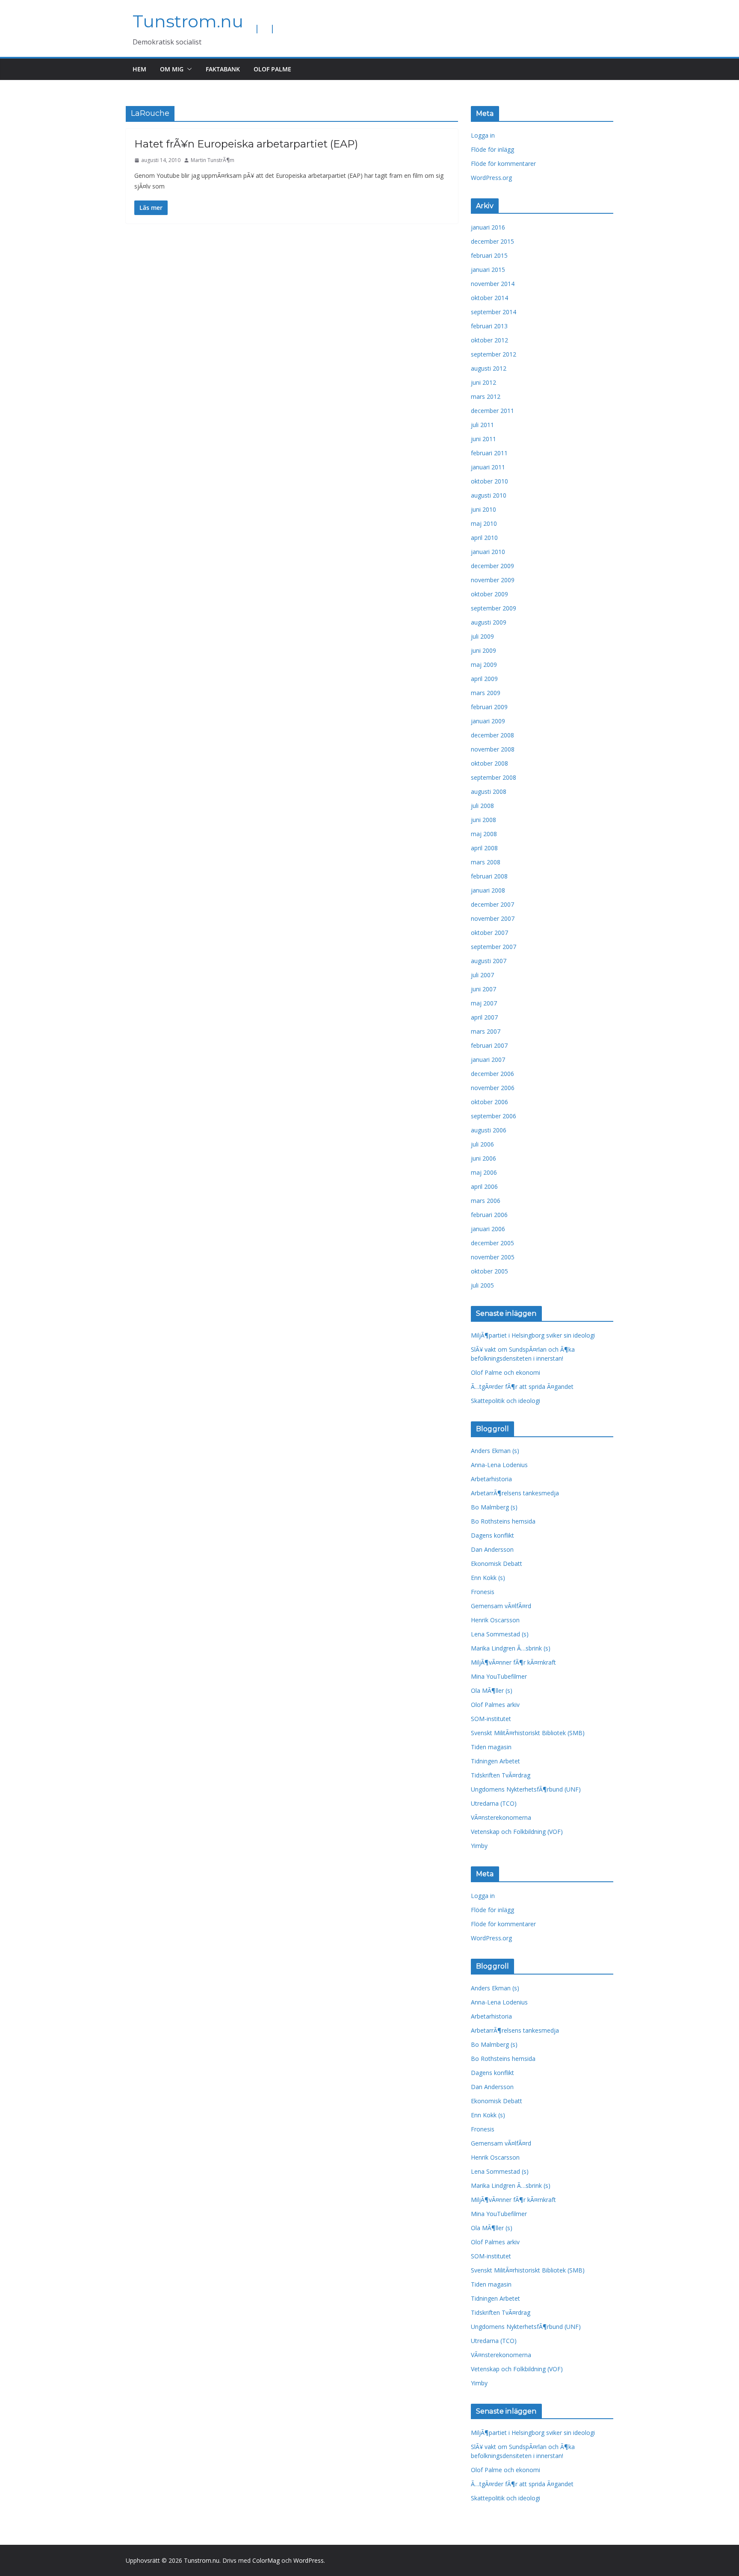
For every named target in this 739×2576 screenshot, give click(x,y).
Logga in (483, 135)
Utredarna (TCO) (494, 1803)
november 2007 (493, 918)
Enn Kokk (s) (488, 1578)
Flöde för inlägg (492, 149)
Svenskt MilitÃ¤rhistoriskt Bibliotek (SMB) (528, 1733)
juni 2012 (483, 382)
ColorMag (266, 2560)
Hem (139, 69)
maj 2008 (484, 834)
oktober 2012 (489, 340)
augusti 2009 (489, 622)
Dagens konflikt (492, 1535)
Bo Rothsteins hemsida (503, 1521)
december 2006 (492, 1074)
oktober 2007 (489, 933)
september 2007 (494, 947)
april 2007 (484, 1017)
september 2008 (494, 777)
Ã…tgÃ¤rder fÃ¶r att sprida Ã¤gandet (522, 1387)
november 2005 (493, 1257)
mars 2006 (486, 1201)
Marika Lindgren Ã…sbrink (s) (511, 1648)
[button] (188, 69)
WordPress (309, 2560)
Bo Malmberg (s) (494, 1507)
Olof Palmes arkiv (495, 1705)
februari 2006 (489, 1215)
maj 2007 (484, 1003)
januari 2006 (488, 1229)
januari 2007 (488, 1060)
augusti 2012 (489, 368)
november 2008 (493, 749)
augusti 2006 (489, 1130)
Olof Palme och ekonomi (505, 1372)
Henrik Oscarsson (495, 1620)
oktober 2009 (489, 594)
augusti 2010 (489, 495)
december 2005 (492, 1243)
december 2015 (492, 241)
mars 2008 (486, 862)
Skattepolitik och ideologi (505, 1401)
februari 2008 (489, 876)
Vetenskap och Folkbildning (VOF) (517, 1832)
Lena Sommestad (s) (500, 1634)
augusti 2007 (489, 961)
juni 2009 (483, 650)
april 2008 (484, 848)
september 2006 (494, 1116)
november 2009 (493, 580)
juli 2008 (482, 806)
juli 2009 (482, 636)
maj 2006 (484, 1172)
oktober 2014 (489, 298)
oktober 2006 (489, 1102)
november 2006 (493, 1088)
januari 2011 (488, 467)
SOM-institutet (491, 1719)
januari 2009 (488, 721)
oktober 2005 (489, 1271)
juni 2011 (483, 439)
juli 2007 (482, 975)
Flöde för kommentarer (503, 164)
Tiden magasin (491, 1747)
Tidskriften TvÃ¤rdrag (501, 1775)
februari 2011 (489, 453)
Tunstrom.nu (188, 21)
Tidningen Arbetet (495, 1761)
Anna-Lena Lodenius (499, 1465)
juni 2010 (483, 509)
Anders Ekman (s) (495, 1451)
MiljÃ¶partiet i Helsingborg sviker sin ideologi (533, 1335)
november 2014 (493, 284)
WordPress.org (491, 178)
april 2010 (484, 538)
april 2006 (484, 1186)
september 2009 (494, 608)
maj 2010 (484, 523)
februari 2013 (489, 326)
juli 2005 (482, 1285)
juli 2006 (482, 1144)
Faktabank (223, 69)
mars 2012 (486, 396)
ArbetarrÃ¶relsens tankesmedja (515, 1493)
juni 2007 (483, 989)
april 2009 (484, 679)
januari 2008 (488, 890)
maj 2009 (484, 665)
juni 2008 (483, 820)
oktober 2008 (489, 763)
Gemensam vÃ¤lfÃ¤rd (501, 1606)
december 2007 (492, 904)
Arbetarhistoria (491, 1479)
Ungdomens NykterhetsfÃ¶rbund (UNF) (526, 1789)
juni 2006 (483, 1158)
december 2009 (492, 566)
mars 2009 (486, 693)
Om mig (172, 69)
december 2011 (492, 411)
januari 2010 (488, 552)
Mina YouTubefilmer (499, 1676)
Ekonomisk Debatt (497, 1564)
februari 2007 (489, 1045)
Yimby (479, 1846)
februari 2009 (489, 707)
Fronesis (483, 1592)
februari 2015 (489, 255)
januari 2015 (488, 270)
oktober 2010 (489, 481)
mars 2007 (486, 1031)
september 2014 (494, 312)
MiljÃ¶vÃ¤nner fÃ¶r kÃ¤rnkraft (513, 1662)
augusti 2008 (489, 791)
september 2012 (494, 354)
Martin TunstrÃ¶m (213, 160)
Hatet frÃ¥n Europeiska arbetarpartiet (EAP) (246, 144)
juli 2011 (482, 425)
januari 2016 (488, 227)
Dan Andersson (492, 1549)
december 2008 (492, 735)
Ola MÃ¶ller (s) (492, 1690)
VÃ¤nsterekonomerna (501, 1817)
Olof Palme (272, 69)
